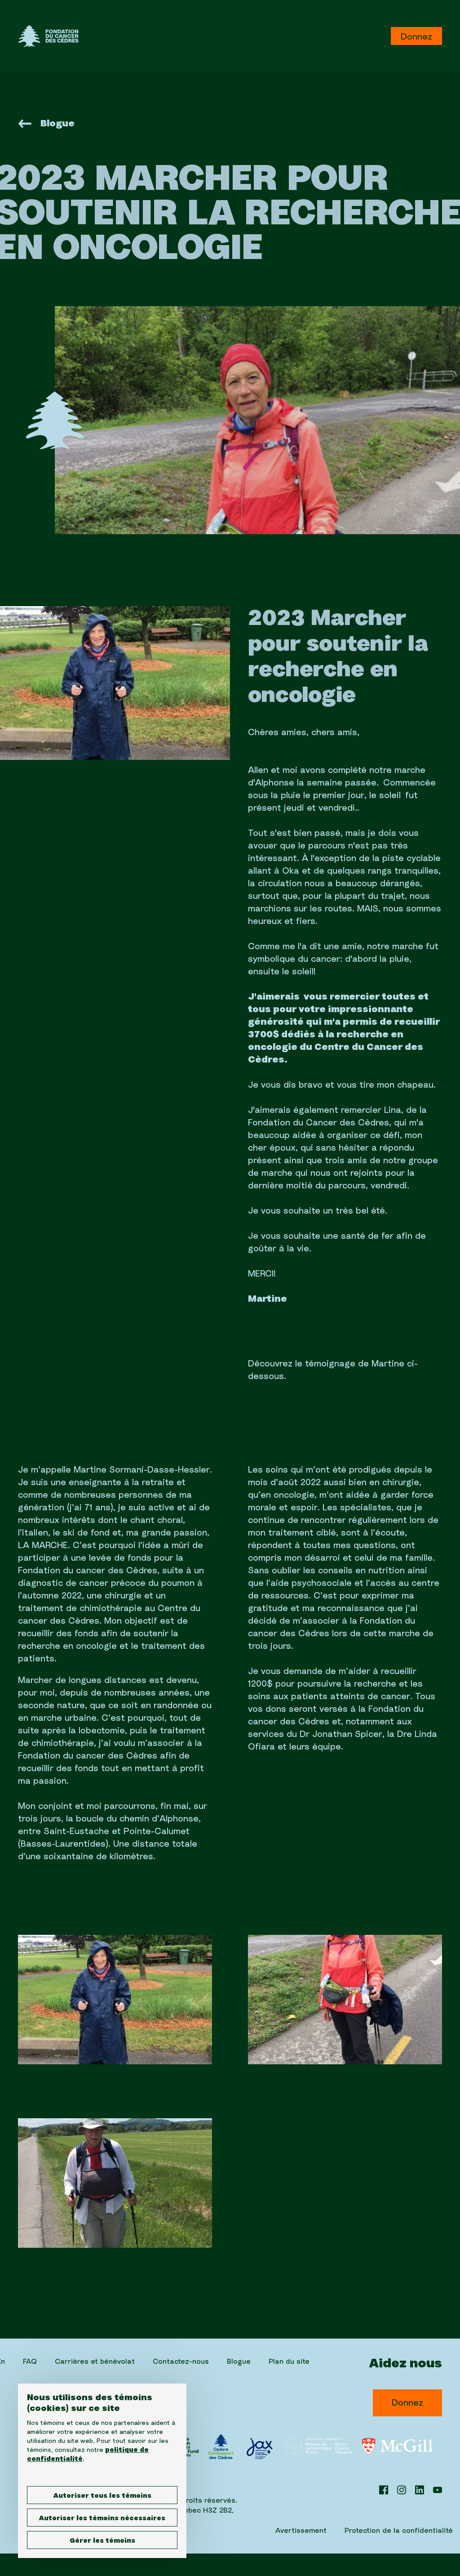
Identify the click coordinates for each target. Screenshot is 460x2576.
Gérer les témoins (102, 2541)
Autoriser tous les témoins (102, 2496)
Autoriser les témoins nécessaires (102, 2518)
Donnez (416, 37)
